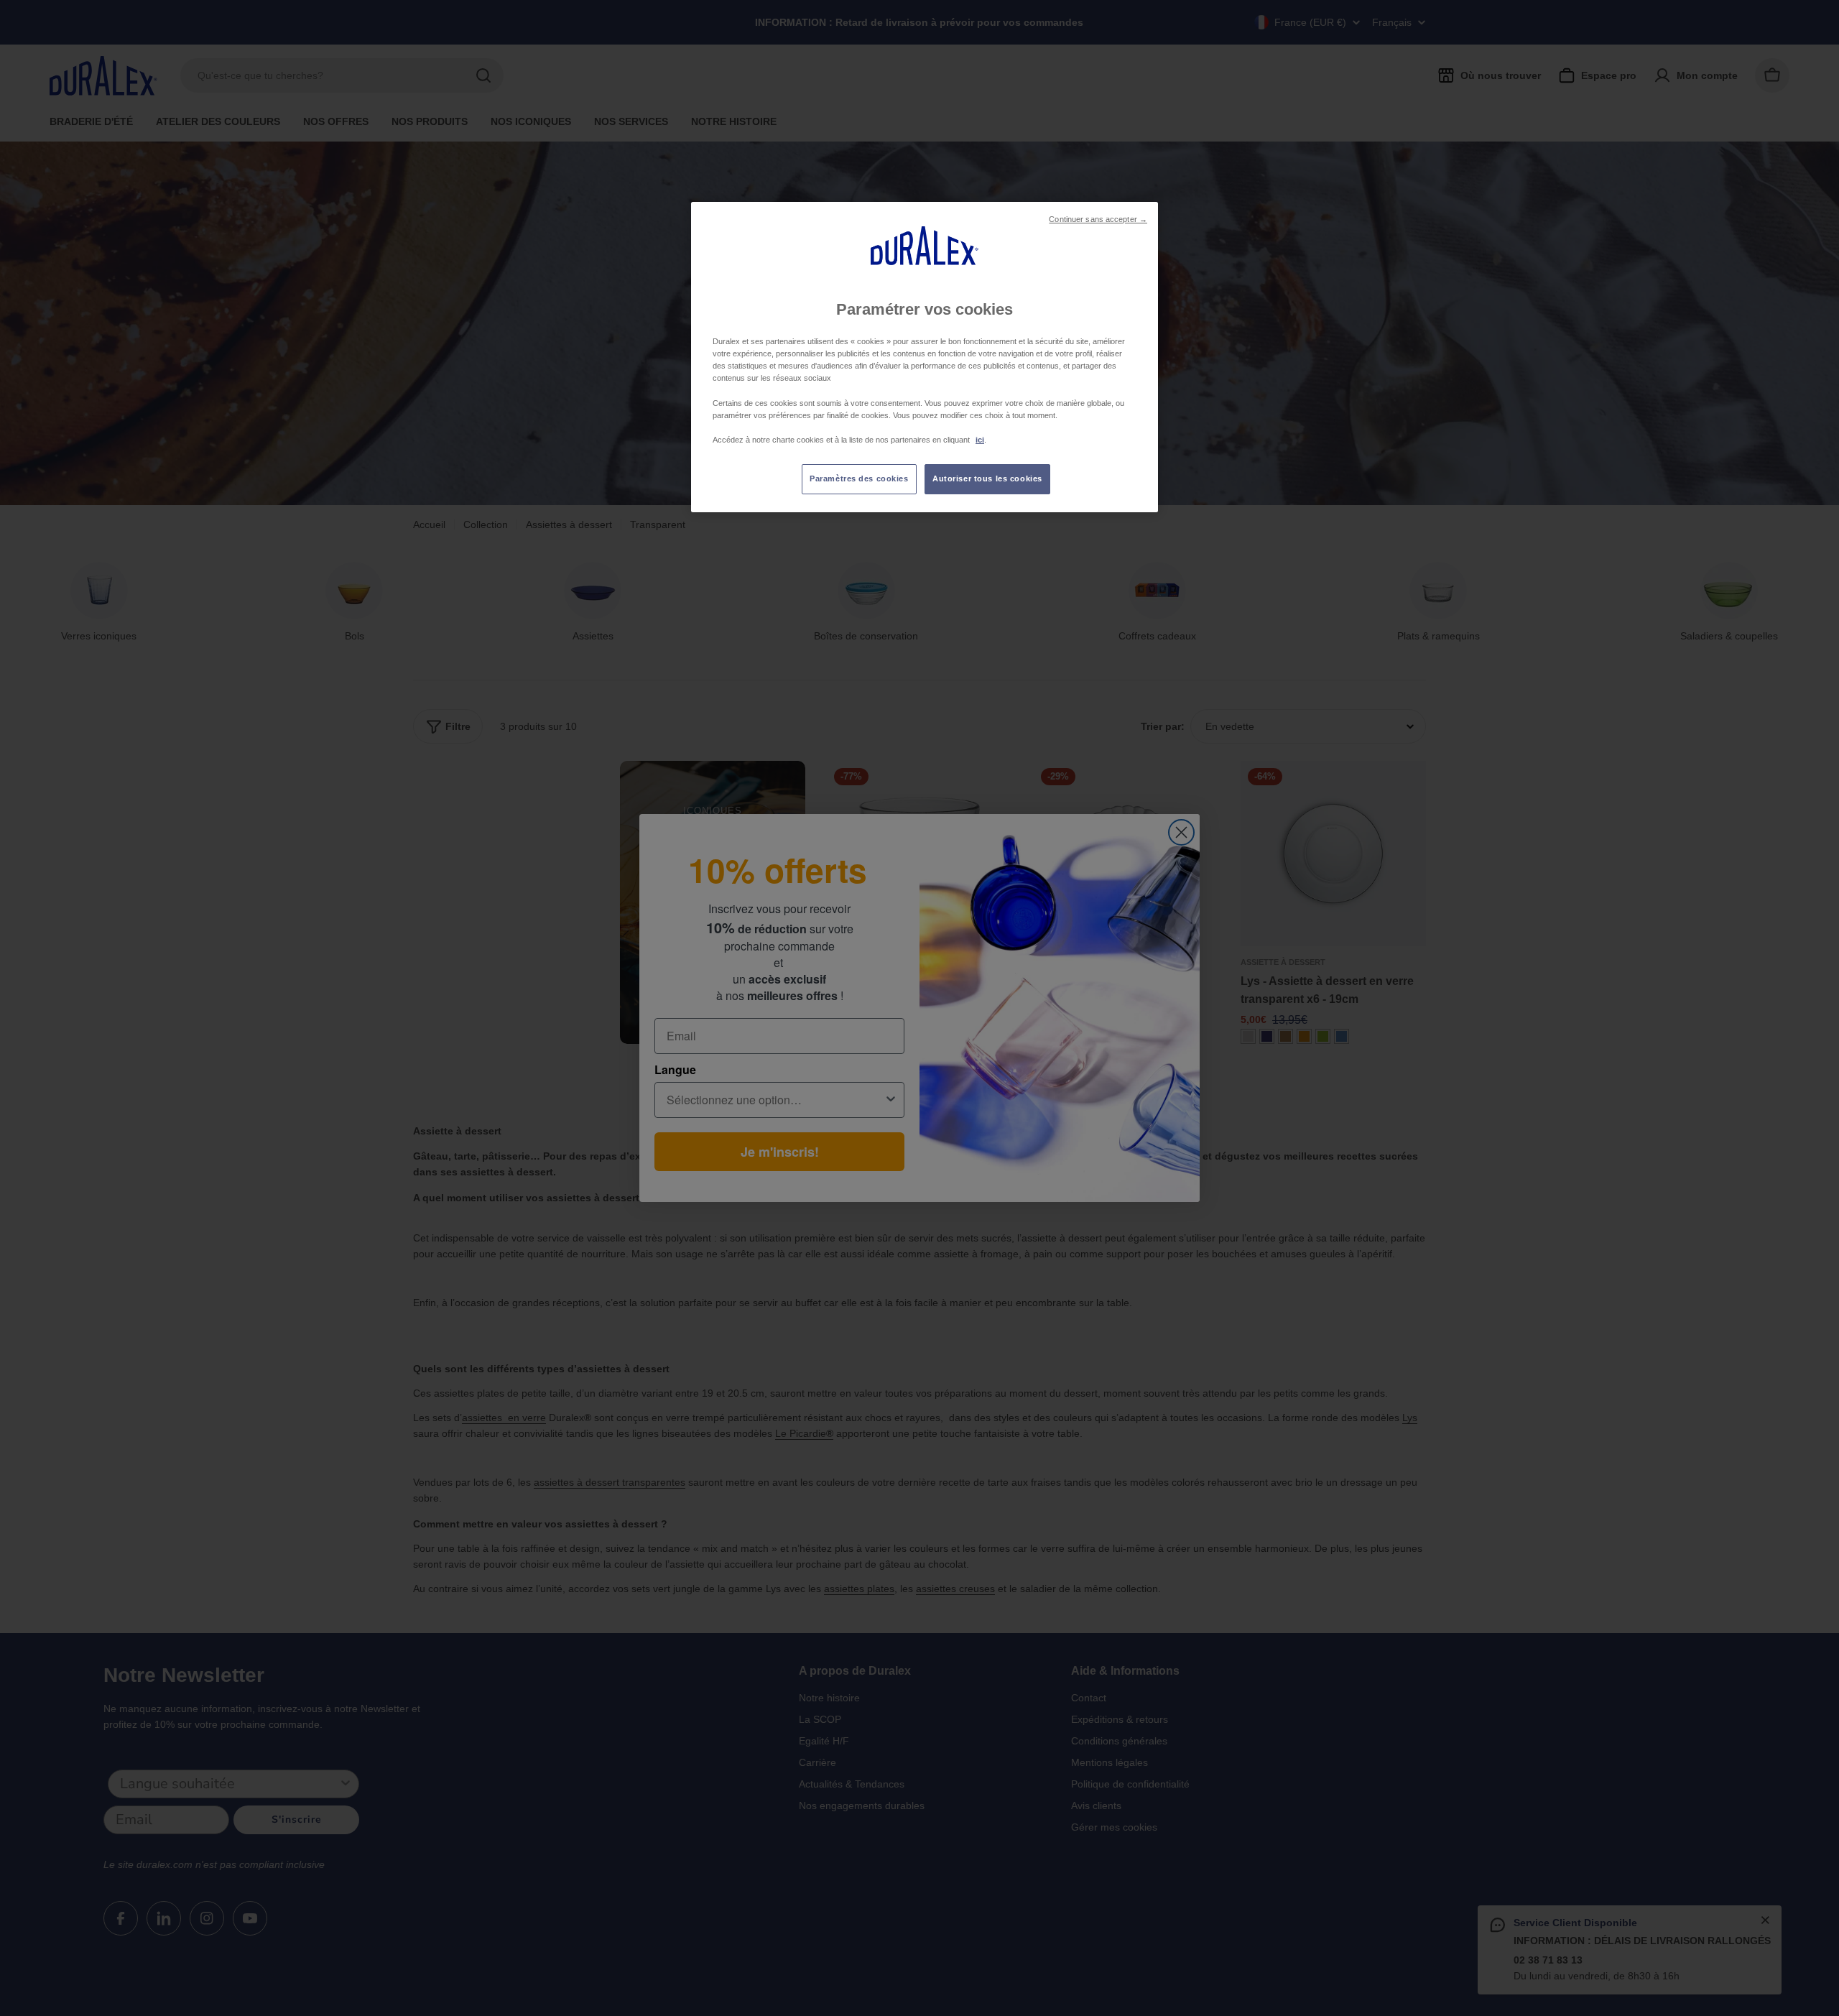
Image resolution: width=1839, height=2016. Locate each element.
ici (980, 440)
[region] (925, 357)
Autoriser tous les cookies (987, 478)
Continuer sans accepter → (1098, 219)
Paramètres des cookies (859, 478)
